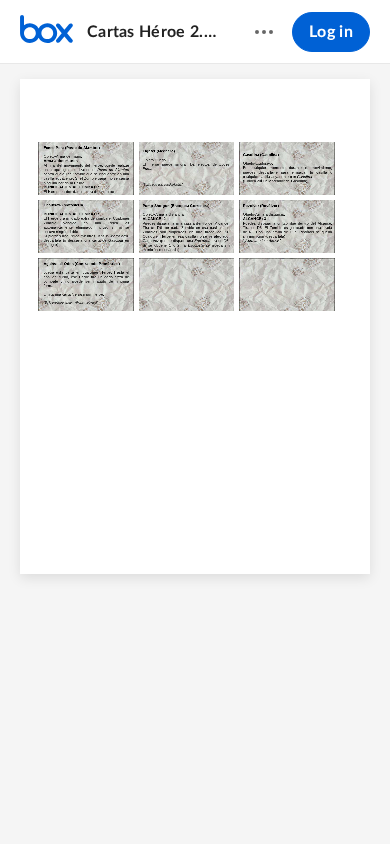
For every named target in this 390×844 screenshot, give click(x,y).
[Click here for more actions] (264, 32)
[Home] (46, 32)
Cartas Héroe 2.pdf (151, 32)
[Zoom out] (142, 795)
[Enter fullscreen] (288, 795)
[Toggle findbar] (102, 795)
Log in (331, 32)
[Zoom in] (210, 795)
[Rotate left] (250, 795)
